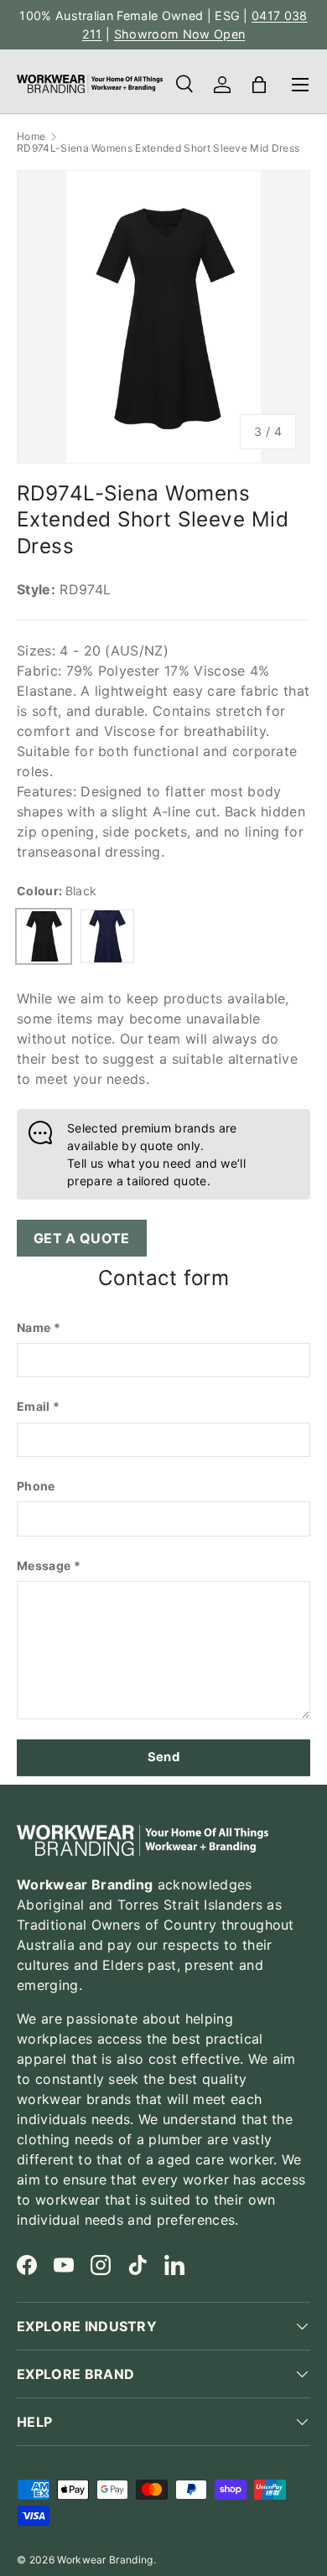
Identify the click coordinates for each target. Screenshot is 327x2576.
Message (44, 1565)
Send (163, 1757)
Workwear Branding (105, 2560)
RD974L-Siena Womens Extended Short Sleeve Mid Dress (158, 148)
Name (34, 1327)
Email (34, 1406)
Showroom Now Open (179, 34)
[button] (259, 85)
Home (31, 137)
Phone (36, 1486)
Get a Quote (82, 1238)
